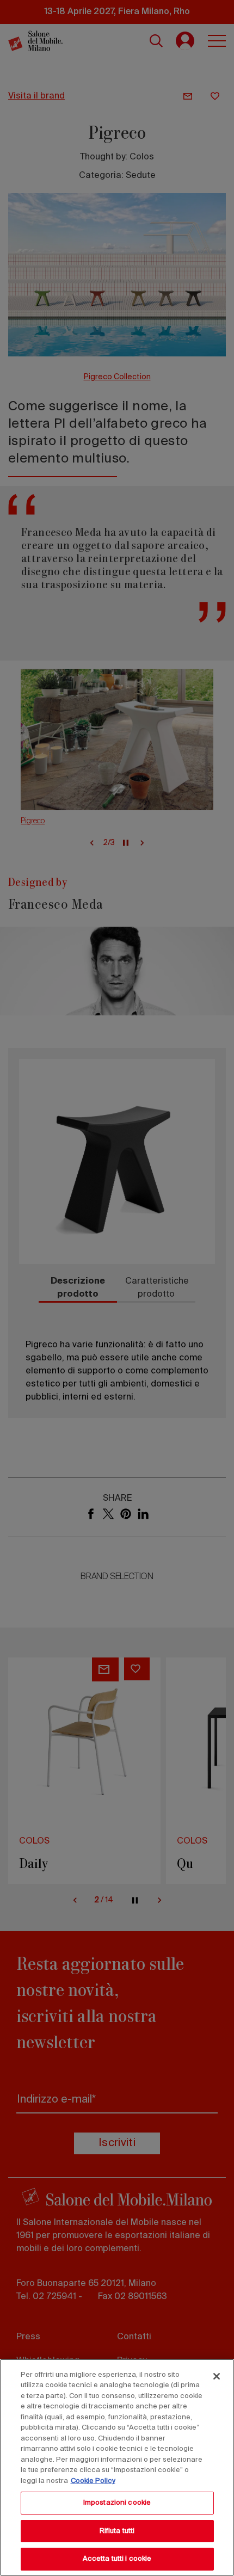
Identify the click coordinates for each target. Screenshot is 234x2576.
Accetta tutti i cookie (117, 2559)
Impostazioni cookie (117, 2503)
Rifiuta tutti (117, 2531)
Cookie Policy (93, 2481)
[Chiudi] (217, 2376)
